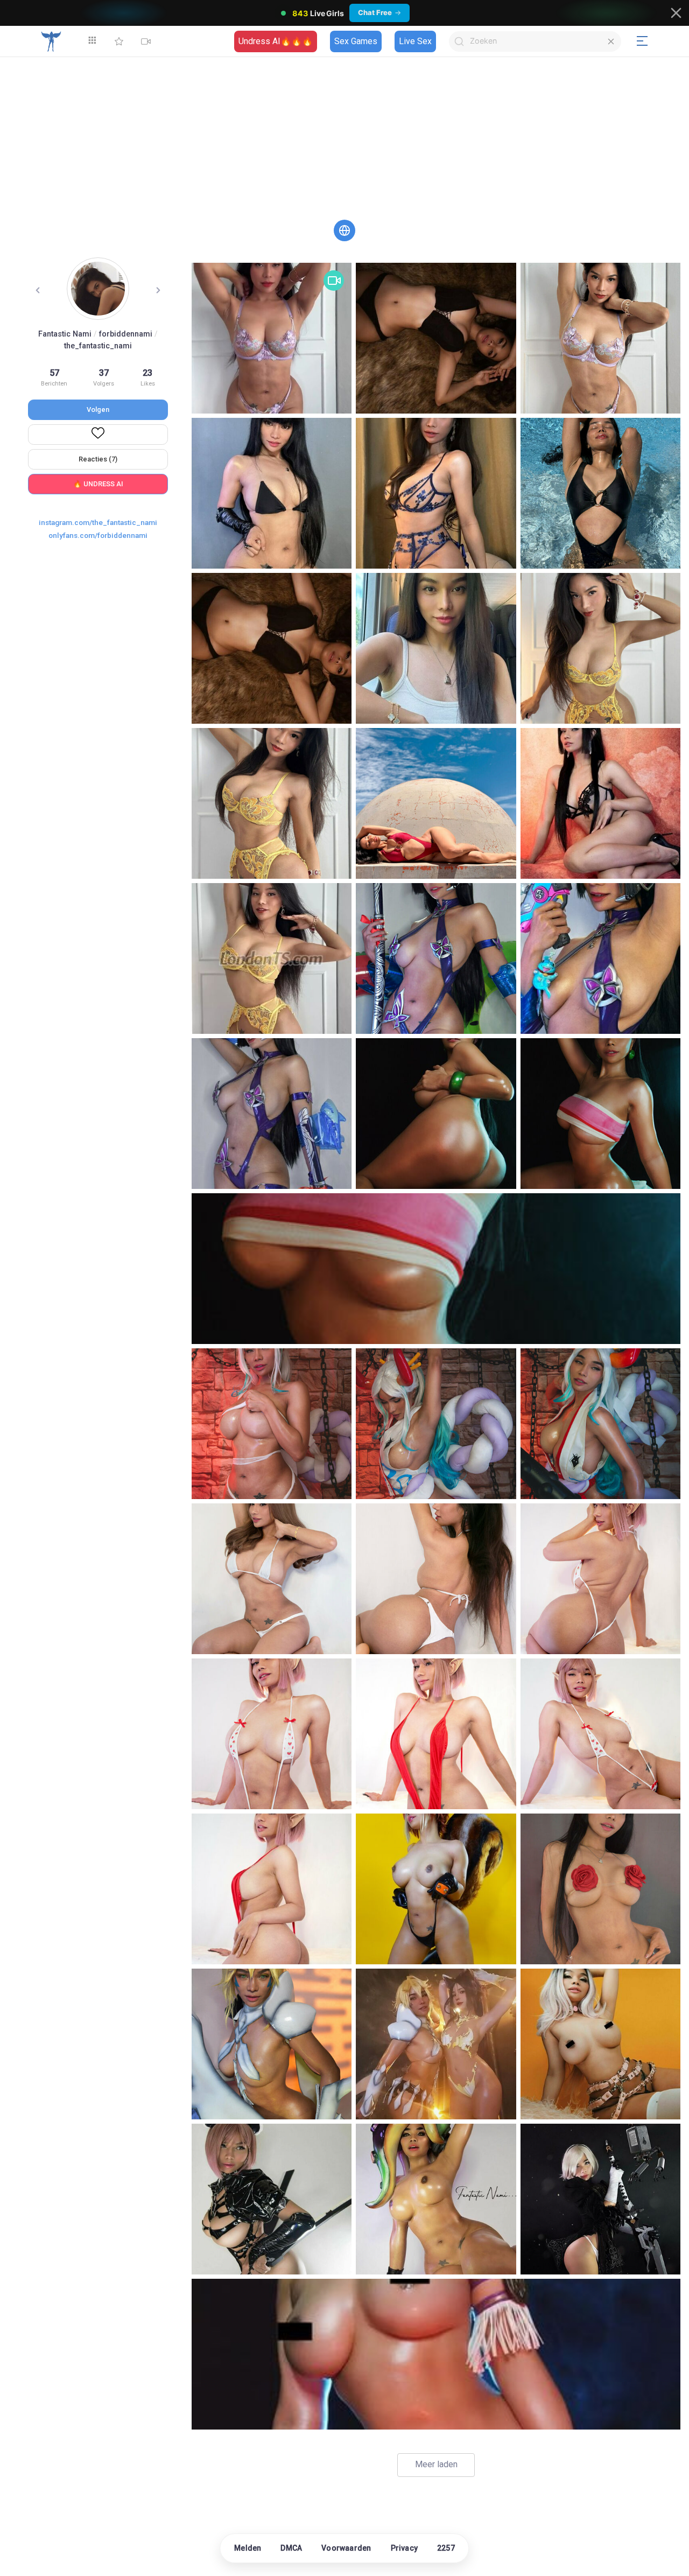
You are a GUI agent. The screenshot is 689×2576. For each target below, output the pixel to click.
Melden (248, 2548)
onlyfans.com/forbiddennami (98, 535)
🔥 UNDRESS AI (98, 484)
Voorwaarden (346, 2548)
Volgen (98, 409)
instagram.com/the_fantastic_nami (98, 522)
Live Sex (415, 41)
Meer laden (436, 2464)
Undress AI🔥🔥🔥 (276, 41)
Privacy (404, 2548)
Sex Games (356, 41)
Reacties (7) (98, 459)
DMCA (291, 2548)
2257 (446, 2548)
